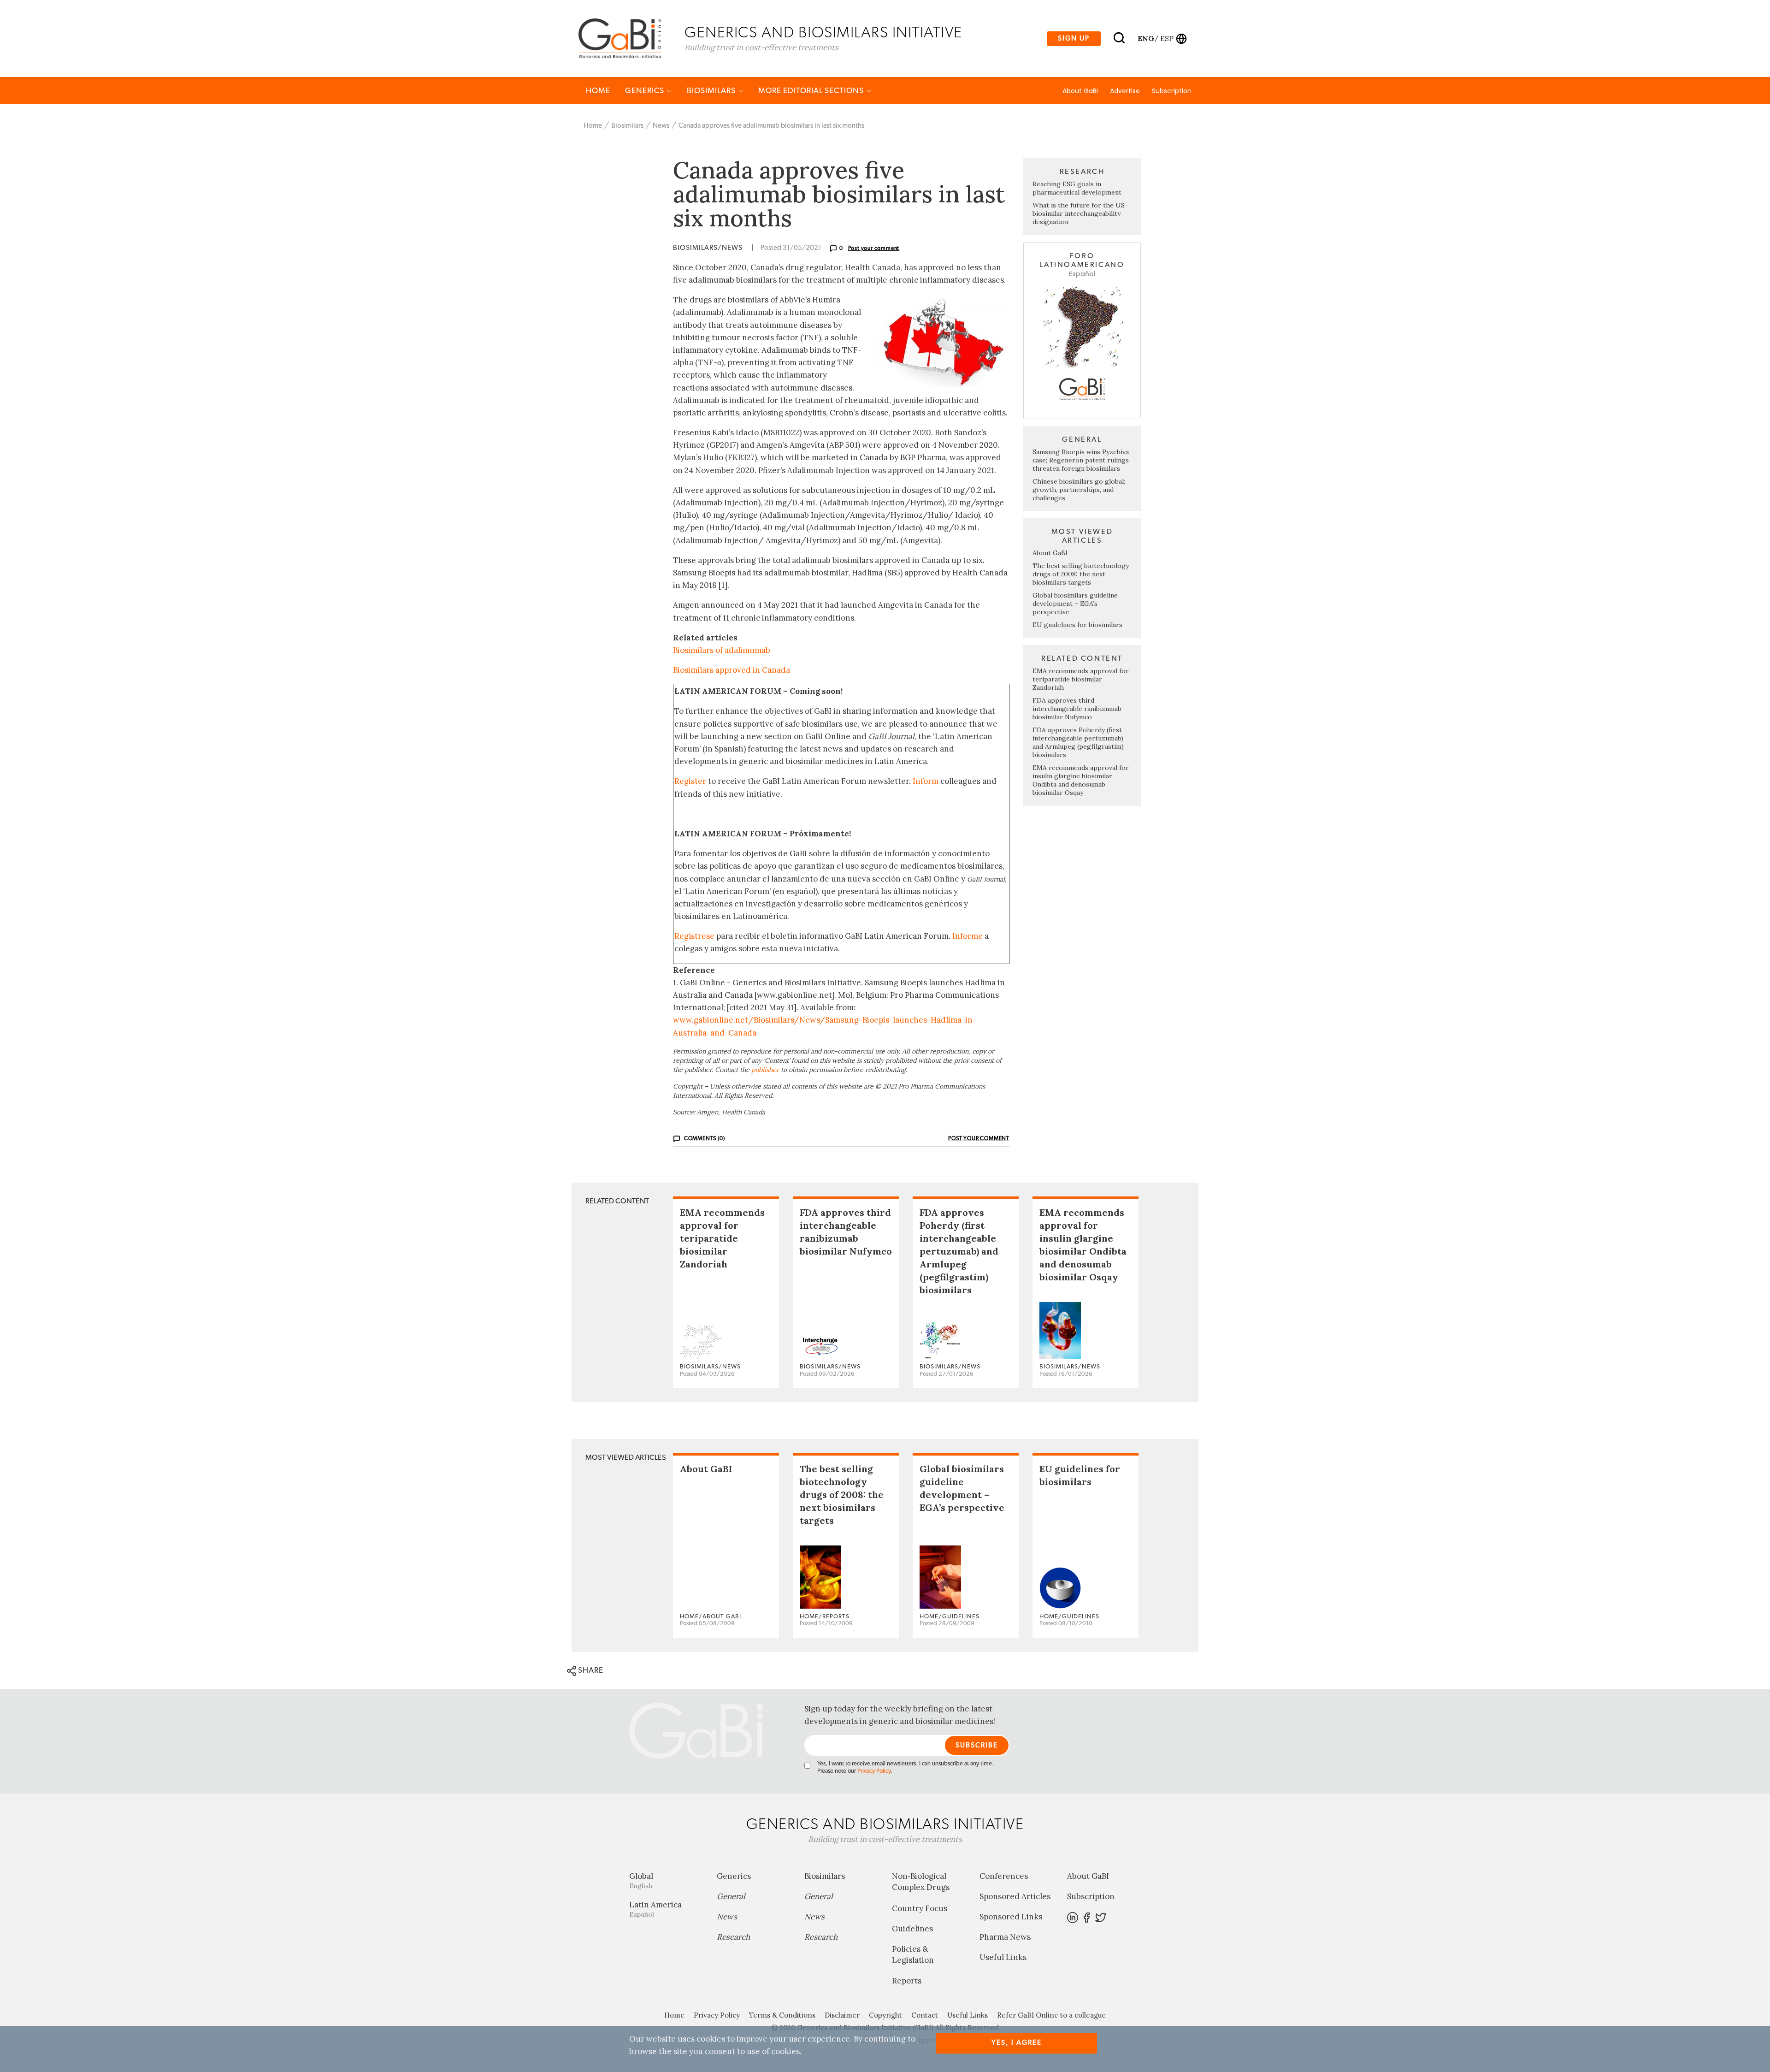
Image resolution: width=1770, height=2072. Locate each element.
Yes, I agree (1017, 2043)
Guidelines (912, 1929)
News (661, 126)
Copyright (885, 2015)
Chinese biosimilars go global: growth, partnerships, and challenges (1079, 490)
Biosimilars (712, 91)
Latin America (655, 1909)
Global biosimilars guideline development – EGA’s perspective (1075, 604)
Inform (926, 781)
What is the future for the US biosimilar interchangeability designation (1079, 213)
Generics (646, 91)
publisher (765, 1070)
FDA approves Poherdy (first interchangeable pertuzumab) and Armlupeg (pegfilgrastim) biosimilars (1078, 742)
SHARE (590, 1670)
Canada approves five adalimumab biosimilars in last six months (771, 126)
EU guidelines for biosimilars (1077, 625)
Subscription (1172, 91)
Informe (968, 936)
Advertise (1125, 91)
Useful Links (1003, 1957)
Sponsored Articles (1015, 1896)
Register (690, 781)
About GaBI (1080, 91)
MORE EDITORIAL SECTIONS (812, 91)
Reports (907, 1981)
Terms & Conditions (782, 2015)
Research (733, 1937)
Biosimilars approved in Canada (732, 670)
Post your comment (874, 248)
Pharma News (1005, 1937)
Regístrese (694, 936)
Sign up (1074, 38)
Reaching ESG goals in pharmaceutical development (1077, 188)
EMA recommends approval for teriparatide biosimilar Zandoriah (1081, 679)
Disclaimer (842, 2015)
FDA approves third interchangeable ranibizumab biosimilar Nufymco (1077, 709)
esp (1167, 38)
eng (1145, 38)
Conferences (1004, 1876)
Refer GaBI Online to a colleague (1051, 2015)
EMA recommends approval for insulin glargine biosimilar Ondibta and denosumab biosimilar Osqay (1081, 780)
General (731, 1896)
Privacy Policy (874, 1771)
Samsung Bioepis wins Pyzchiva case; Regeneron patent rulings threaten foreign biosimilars (1081, 460)
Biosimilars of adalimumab (722, 650)
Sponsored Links (1011, 1917)
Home (598, 91)
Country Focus (920, 1908)
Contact (925, 2015)
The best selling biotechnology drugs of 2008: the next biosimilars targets (1081, 574)
